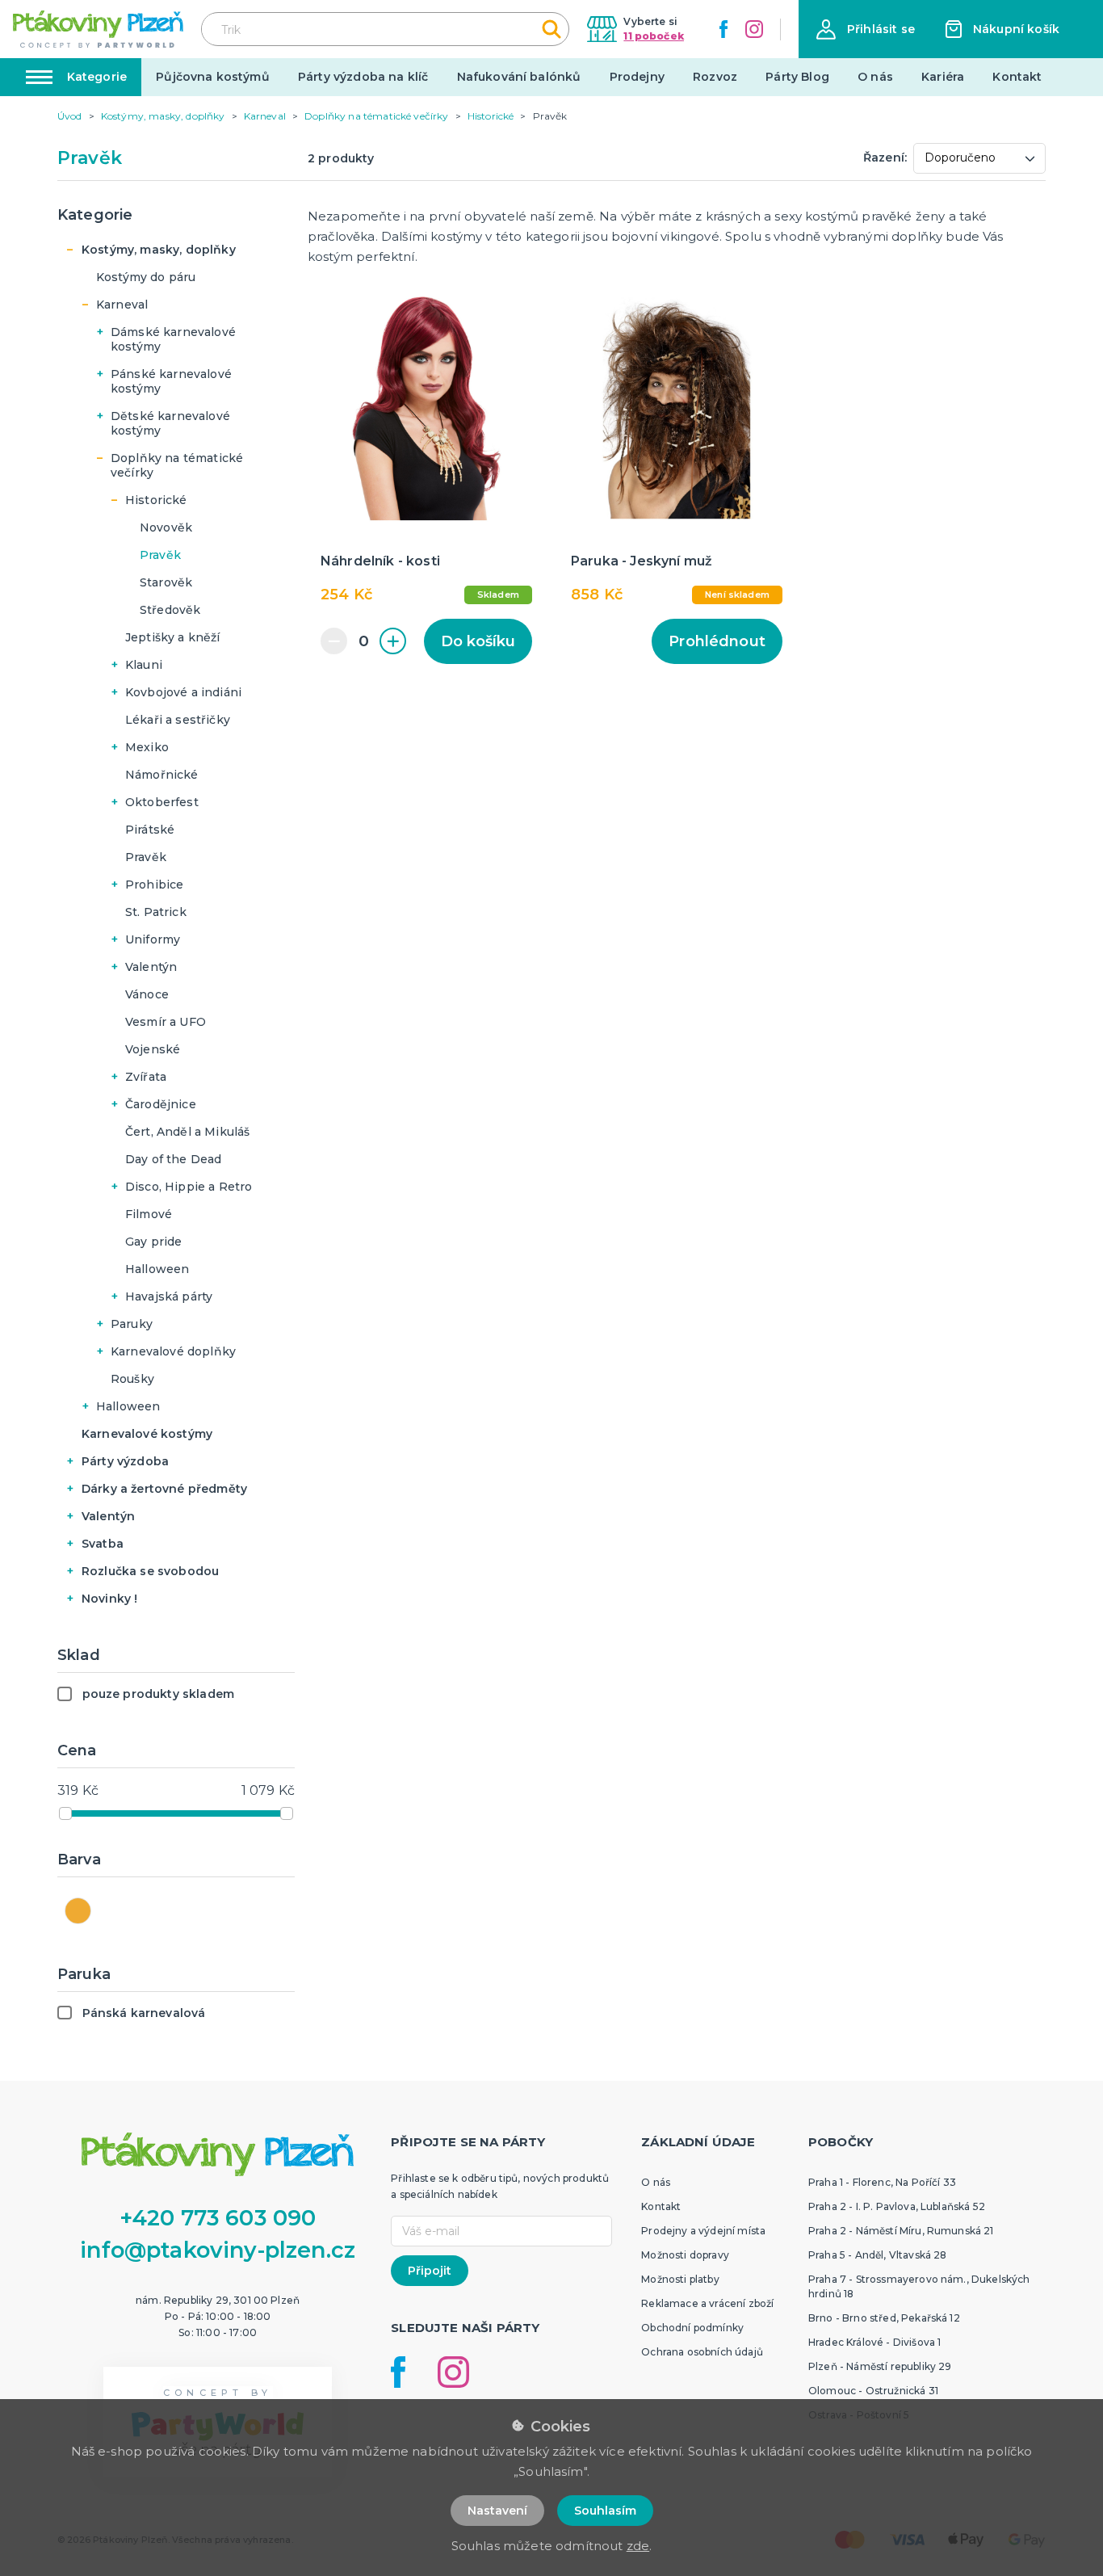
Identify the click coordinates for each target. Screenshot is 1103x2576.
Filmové (149, 1214)
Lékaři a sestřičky (178, 720)
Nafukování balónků (519, 77)
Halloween (157, 1269)
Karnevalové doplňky (173, 1351)
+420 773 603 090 (218, 2218)
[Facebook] (723, 29)
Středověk (170, 610)
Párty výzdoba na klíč (363, 77)
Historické (156, 500)
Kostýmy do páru (146, 277)
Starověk (166, 582)
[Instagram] (754, 29)
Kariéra (943, 77)
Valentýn (151, 967)
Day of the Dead (173, 1159)
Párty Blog (797, 77)
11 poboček (654, 36)
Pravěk (160, 555)
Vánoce (147, 994)
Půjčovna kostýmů (213, 77)
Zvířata (146, 1077)
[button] (866, 29)
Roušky (132, 1379)
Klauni (144, 665)
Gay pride (153, 1242)
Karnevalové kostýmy (147, 1434)
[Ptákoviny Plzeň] (98, 29)
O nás (875, 77)
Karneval (122, 305)
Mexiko (147, 747)
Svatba (103, 1544)
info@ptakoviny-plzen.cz (218, 2250)
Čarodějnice (161, 1104)
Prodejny (637, 77)
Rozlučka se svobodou (150, 1571)
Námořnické (162, 775)
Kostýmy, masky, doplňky (159, 250)
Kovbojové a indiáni (183, 692)
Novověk (166, 527)
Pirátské (150, 830)
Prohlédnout (717, 641)
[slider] (65, 1813)
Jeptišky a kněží (173, 637)
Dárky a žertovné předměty (164, 1489)
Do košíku (478, 641)
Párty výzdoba (125, 1461)
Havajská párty (169, 1296)
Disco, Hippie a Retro (189, 1187)
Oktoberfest (162, 802)
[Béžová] (78, 1911)
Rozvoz (715, 77)
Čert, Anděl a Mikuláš (187, 1132)
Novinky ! (109, 1599)
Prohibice (154, 885)
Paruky (132, 1324)
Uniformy (153, 939)
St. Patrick (156, 912)
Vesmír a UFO (166, 1022)
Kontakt (1017, 77)
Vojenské (153, 1049)
